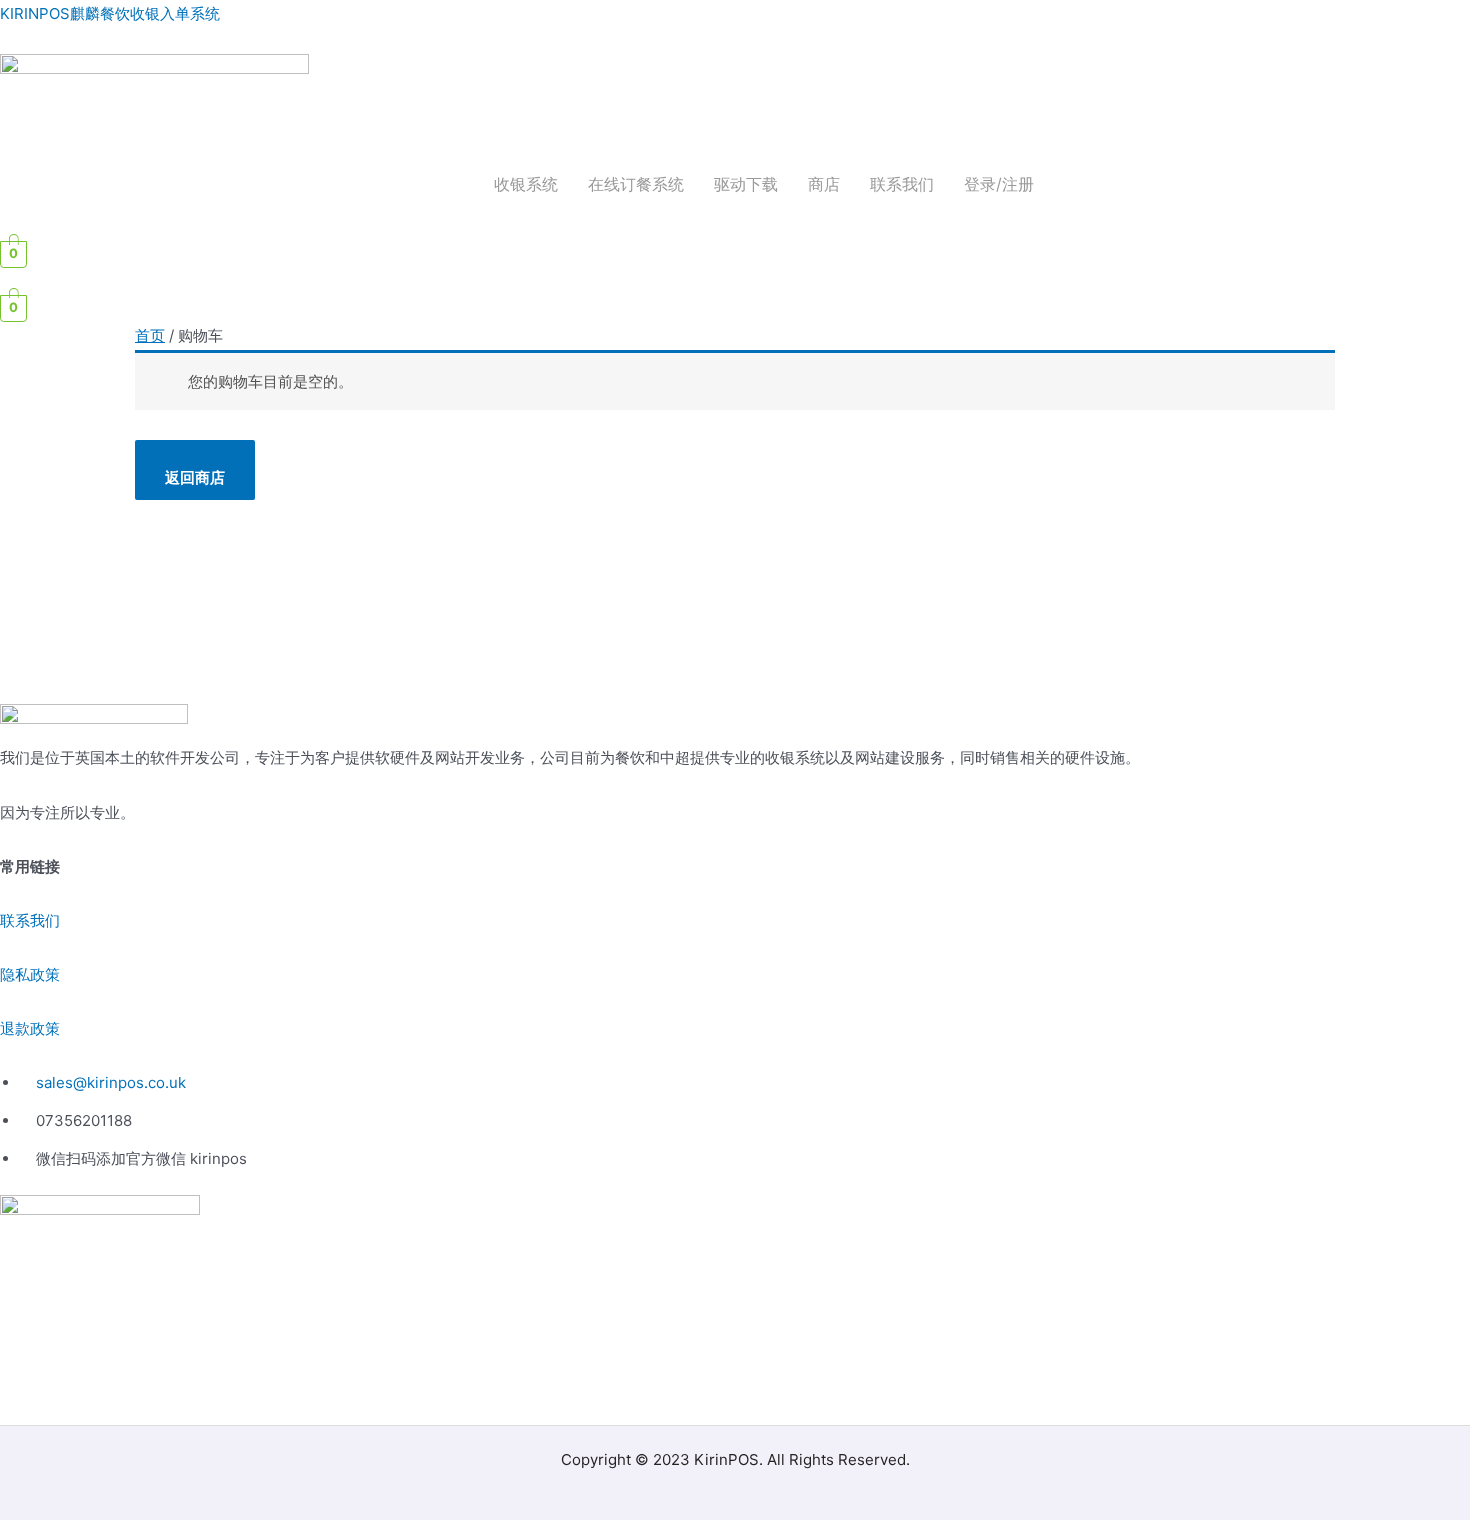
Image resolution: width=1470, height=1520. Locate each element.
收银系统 (526, 184)
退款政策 (30, 1028)
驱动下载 (746, 184)
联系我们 (902, 184)
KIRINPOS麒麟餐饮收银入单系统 (110, 13)
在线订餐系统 (636, 184)
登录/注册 (999, 184)
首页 (150, 335)
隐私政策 (30, 974)
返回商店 (195, 477)
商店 (824, 184)
